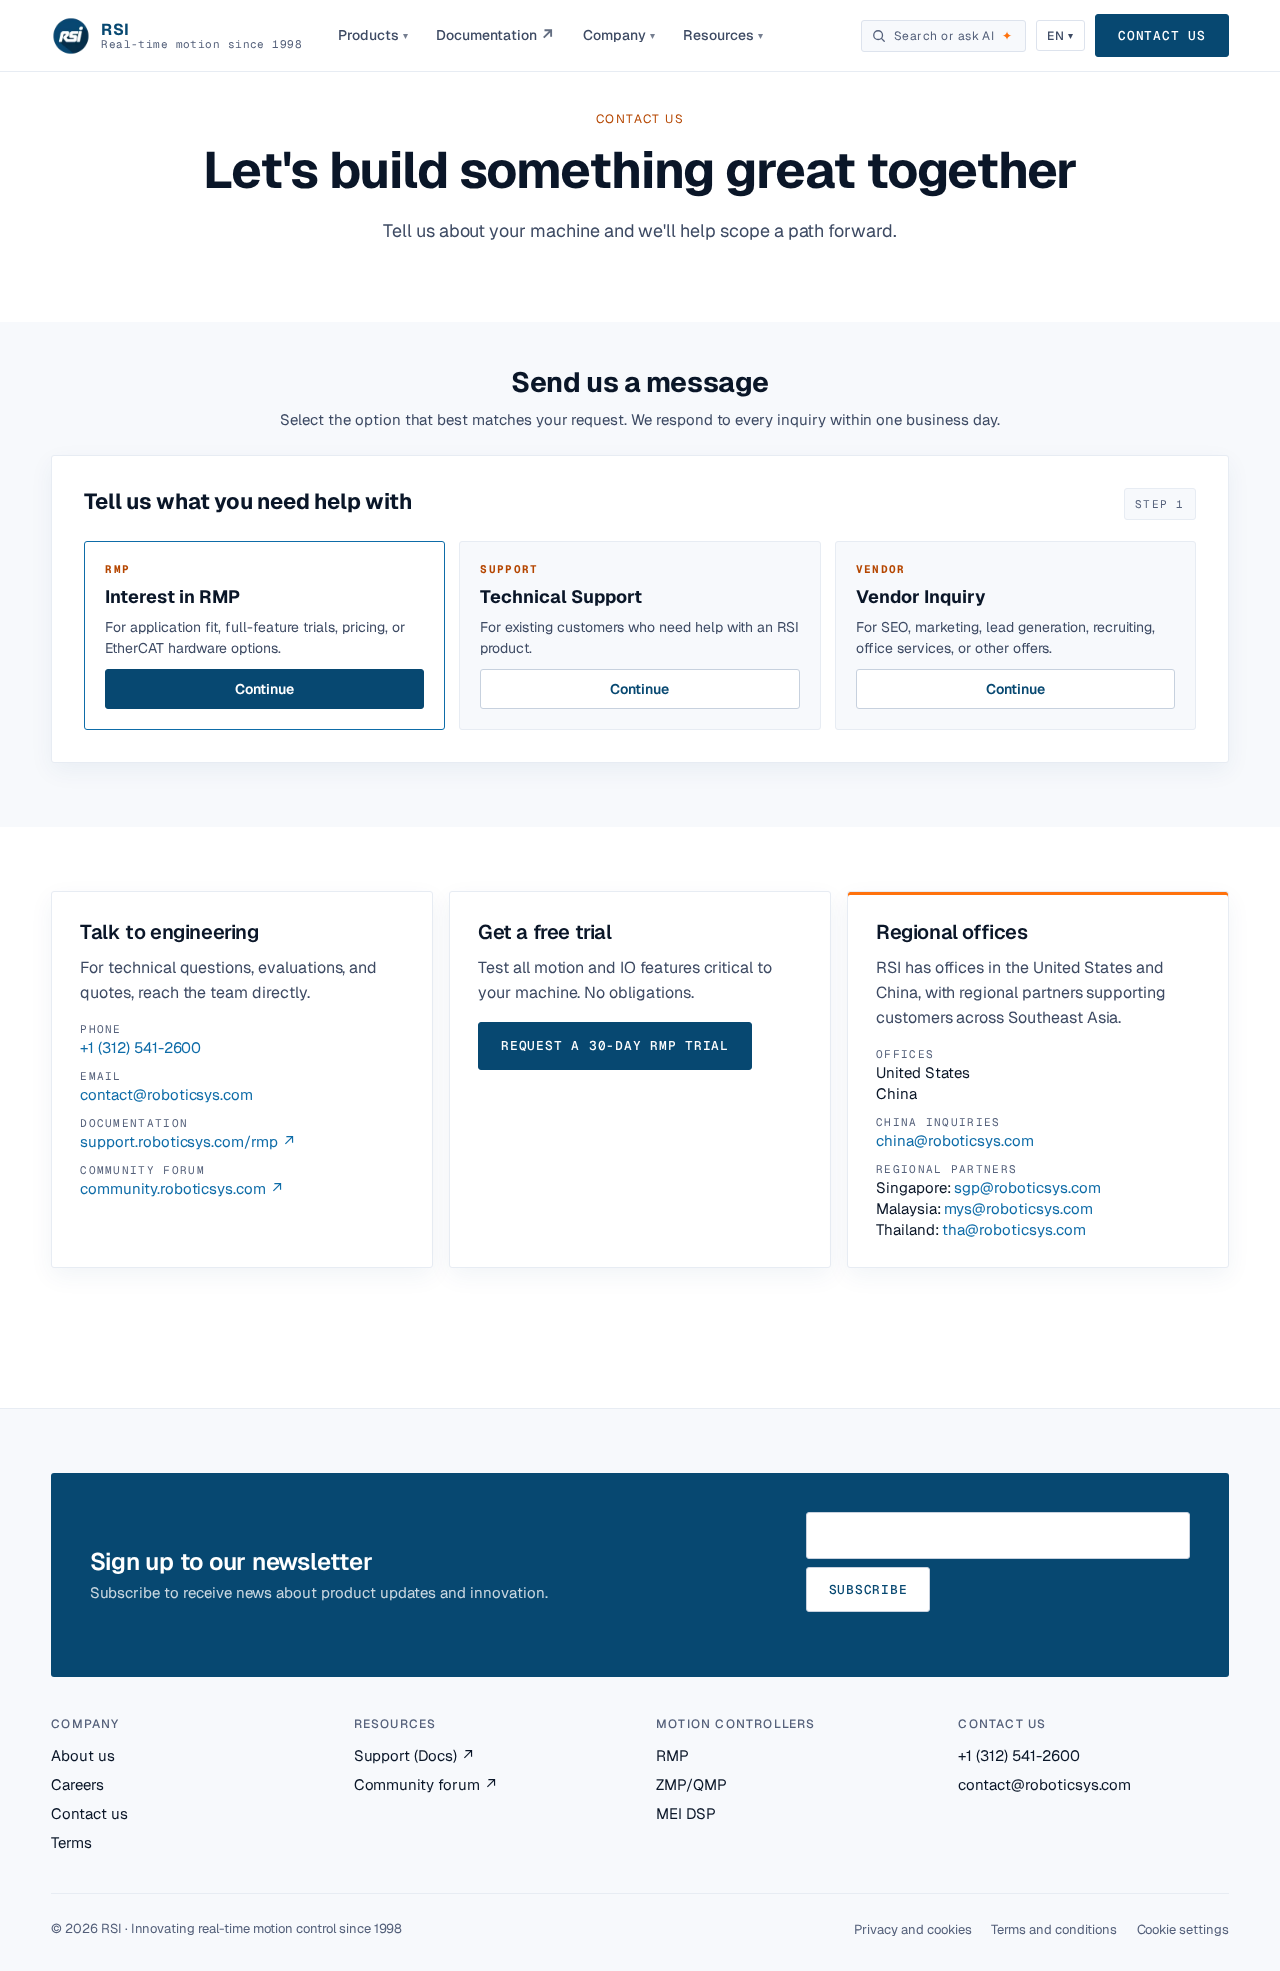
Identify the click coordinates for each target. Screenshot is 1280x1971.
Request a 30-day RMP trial (615, 1045)
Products (373, 35)
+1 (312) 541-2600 (140, 1047)
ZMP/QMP (691, 1784)
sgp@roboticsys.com (1027, 1187)
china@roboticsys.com (955, 1140)
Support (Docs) (414, 1755)
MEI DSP (686, 1813)
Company (619, 35)
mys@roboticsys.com (1018, 1208)
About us (83, 1755)
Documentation (495, 35)
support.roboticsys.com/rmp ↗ (188, 1141)
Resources (723, 35)
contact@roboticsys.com (166, 1094)
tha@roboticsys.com (1013, 1229)
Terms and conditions (1053, 1929)
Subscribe (868, 1589)
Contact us (1162, 35)
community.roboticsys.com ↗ (182, 1188)
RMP (672, 1755)
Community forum (426, 1784)
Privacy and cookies (912, 1929)
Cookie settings (1183, 1929)
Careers (77, 1784)
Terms (71, 1842)
